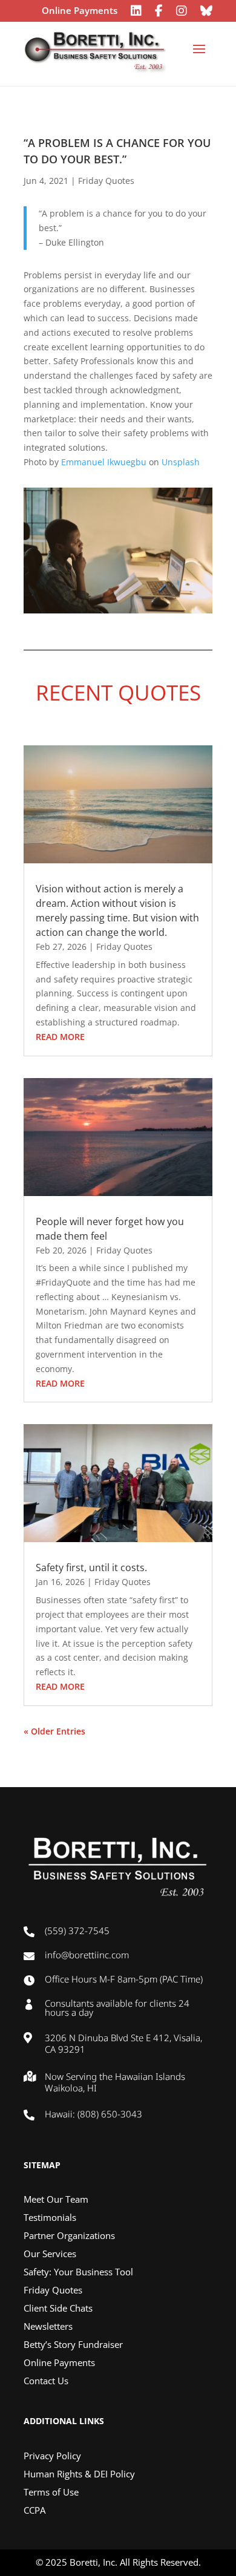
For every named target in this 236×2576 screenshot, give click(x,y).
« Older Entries (54, 1731)
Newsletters (48, 2327)
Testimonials (50, 2218)
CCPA (34, 2511)
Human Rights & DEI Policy (79, 2475)
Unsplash (181, 462)
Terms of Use (51, 2493)
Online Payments (80, 11)
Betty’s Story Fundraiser (73, 2345)
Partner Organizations (69, 2236)
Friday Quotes (106, 181)
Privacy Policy (52, 2457)
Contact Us (46, 2381)
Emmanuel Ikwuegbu (104, 462)
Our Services (50, 2254)
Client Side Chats (58, 2309)
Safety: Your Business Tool (78, 2273)
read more (60, 1037)
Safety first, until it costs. (91, 1568)
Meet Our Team (56, 2200)
